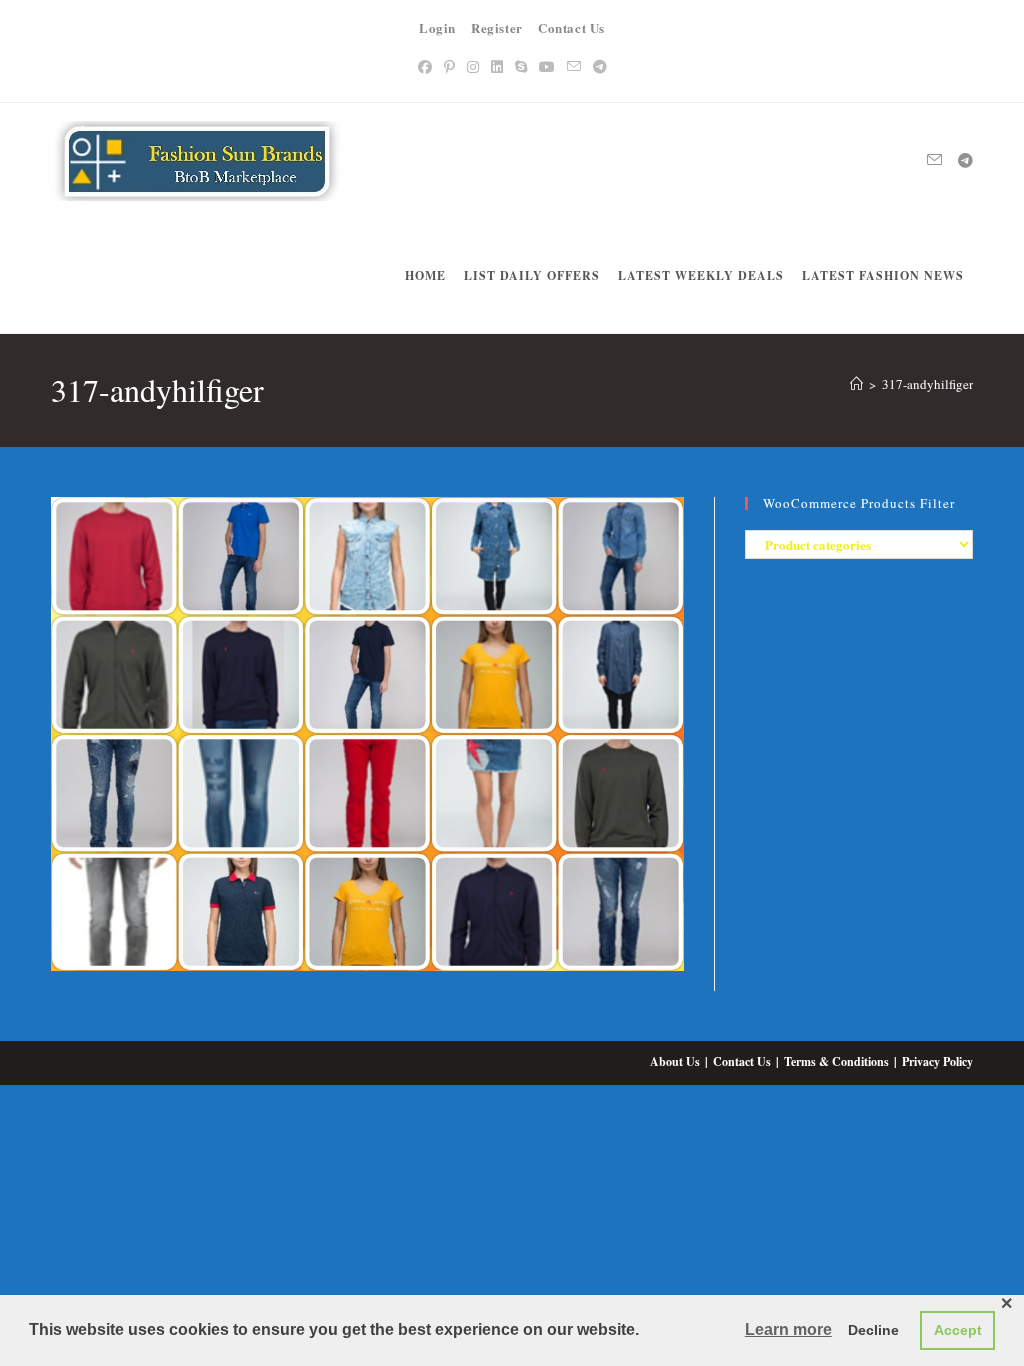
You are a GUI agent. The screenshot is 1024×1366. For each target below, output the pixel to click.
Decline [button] (873, 1330)
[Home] (856, 384)
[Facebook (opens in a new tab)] (425, 66)
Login (437, 27)
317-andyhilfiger (927, 384)
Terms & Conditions (836, 1061)
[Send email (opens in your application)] (574, 66)
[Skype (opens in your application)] (521, 66)
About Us (675, 1061)
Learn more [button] (788, 1329)
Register (497, 27)
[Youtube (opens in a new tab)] (547, 66)
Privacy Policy (937, 1061)
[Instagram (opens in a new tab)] (473, 66)
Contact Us (571, 27)
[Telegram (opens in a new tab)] (600, 66)
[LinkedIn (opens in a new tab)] (497, 66)
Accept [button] (958, 1330)
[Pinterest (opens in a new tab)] (449, 66)
